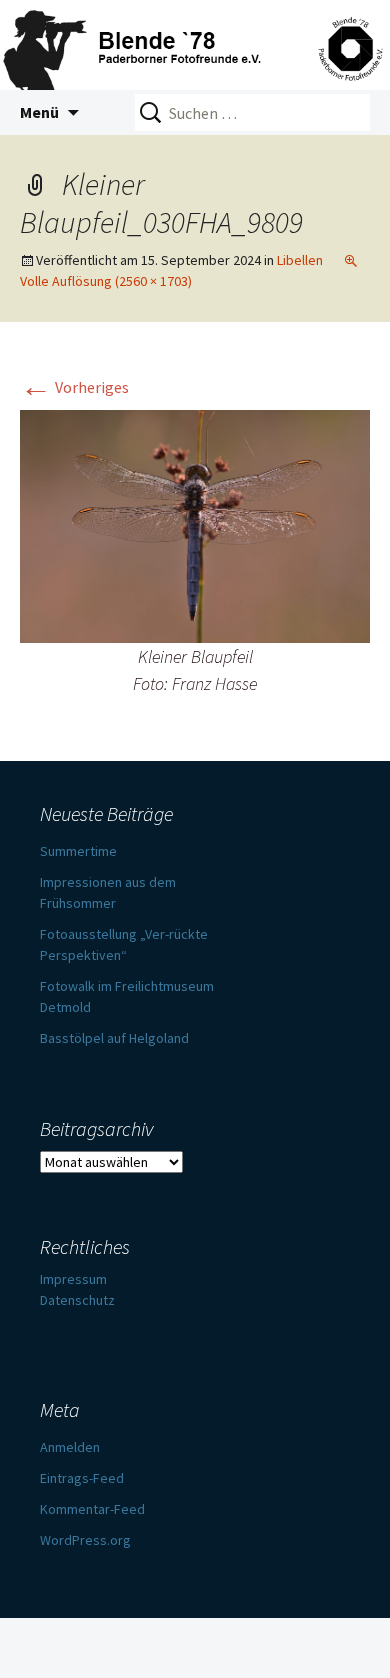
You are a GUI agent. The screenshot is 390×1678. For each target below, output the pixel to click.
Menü (39, 112)
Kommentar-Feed (92, 1509)
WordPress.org (85, 1540)
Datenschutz (77, 1300)
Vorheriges (74, 387)
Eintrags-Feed (82, 1478)
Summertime (78, 851)
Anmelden (70, 1447)
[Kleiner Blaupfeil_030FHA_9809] (195, 525)
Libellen (300, 260)
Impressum (73, 1279)
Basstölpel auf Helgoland (114, 1038)
